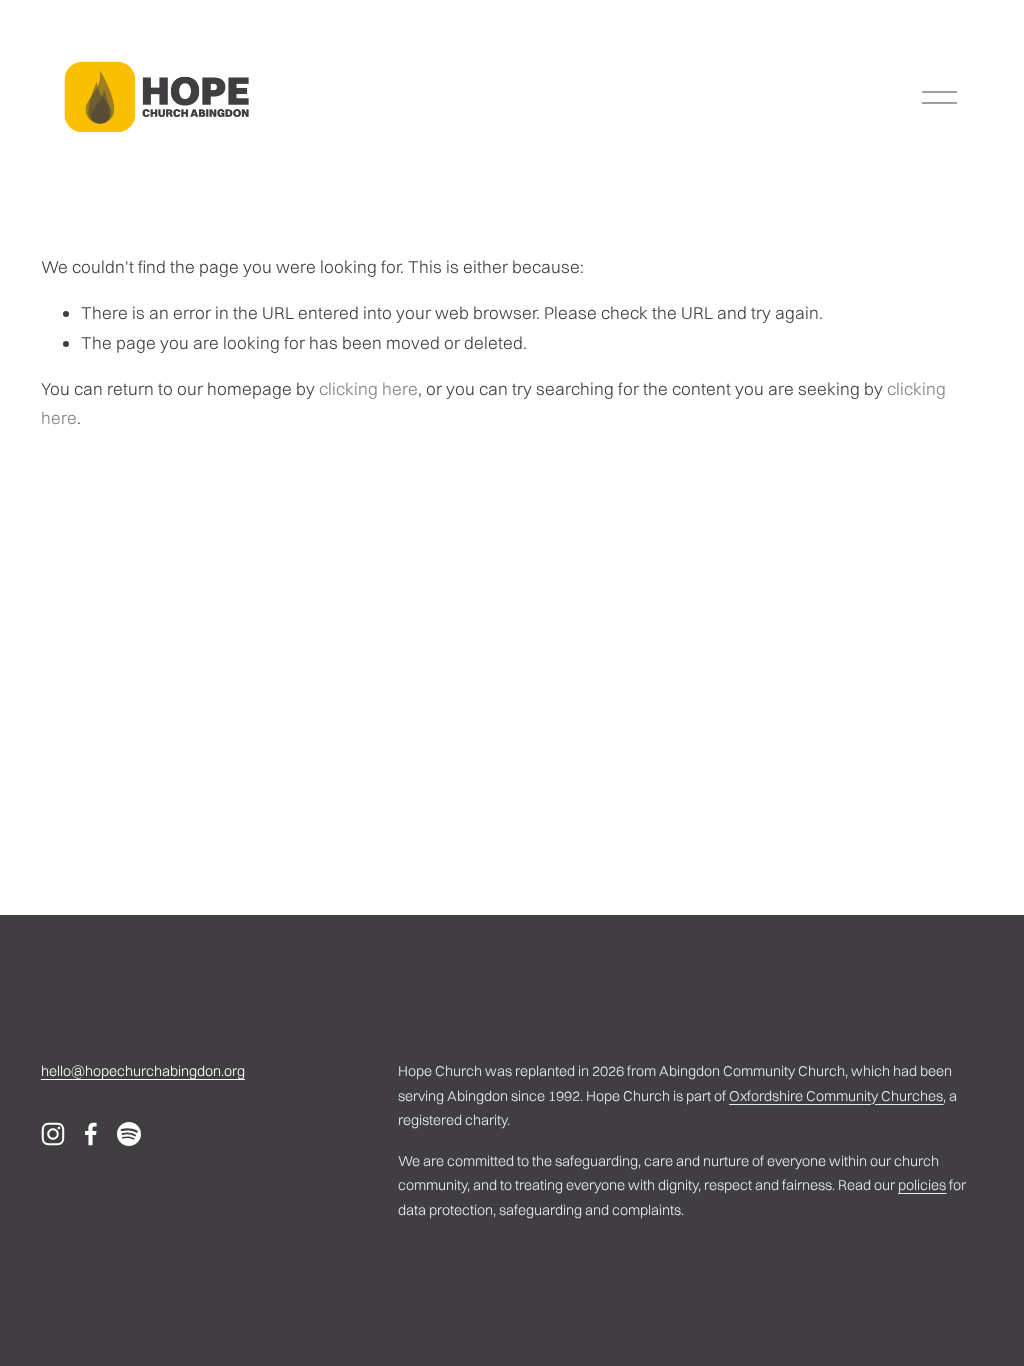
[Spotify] (129, 1134)
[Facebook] (91, 1134)
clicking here (368, 388)
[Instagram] (53, 1134)
